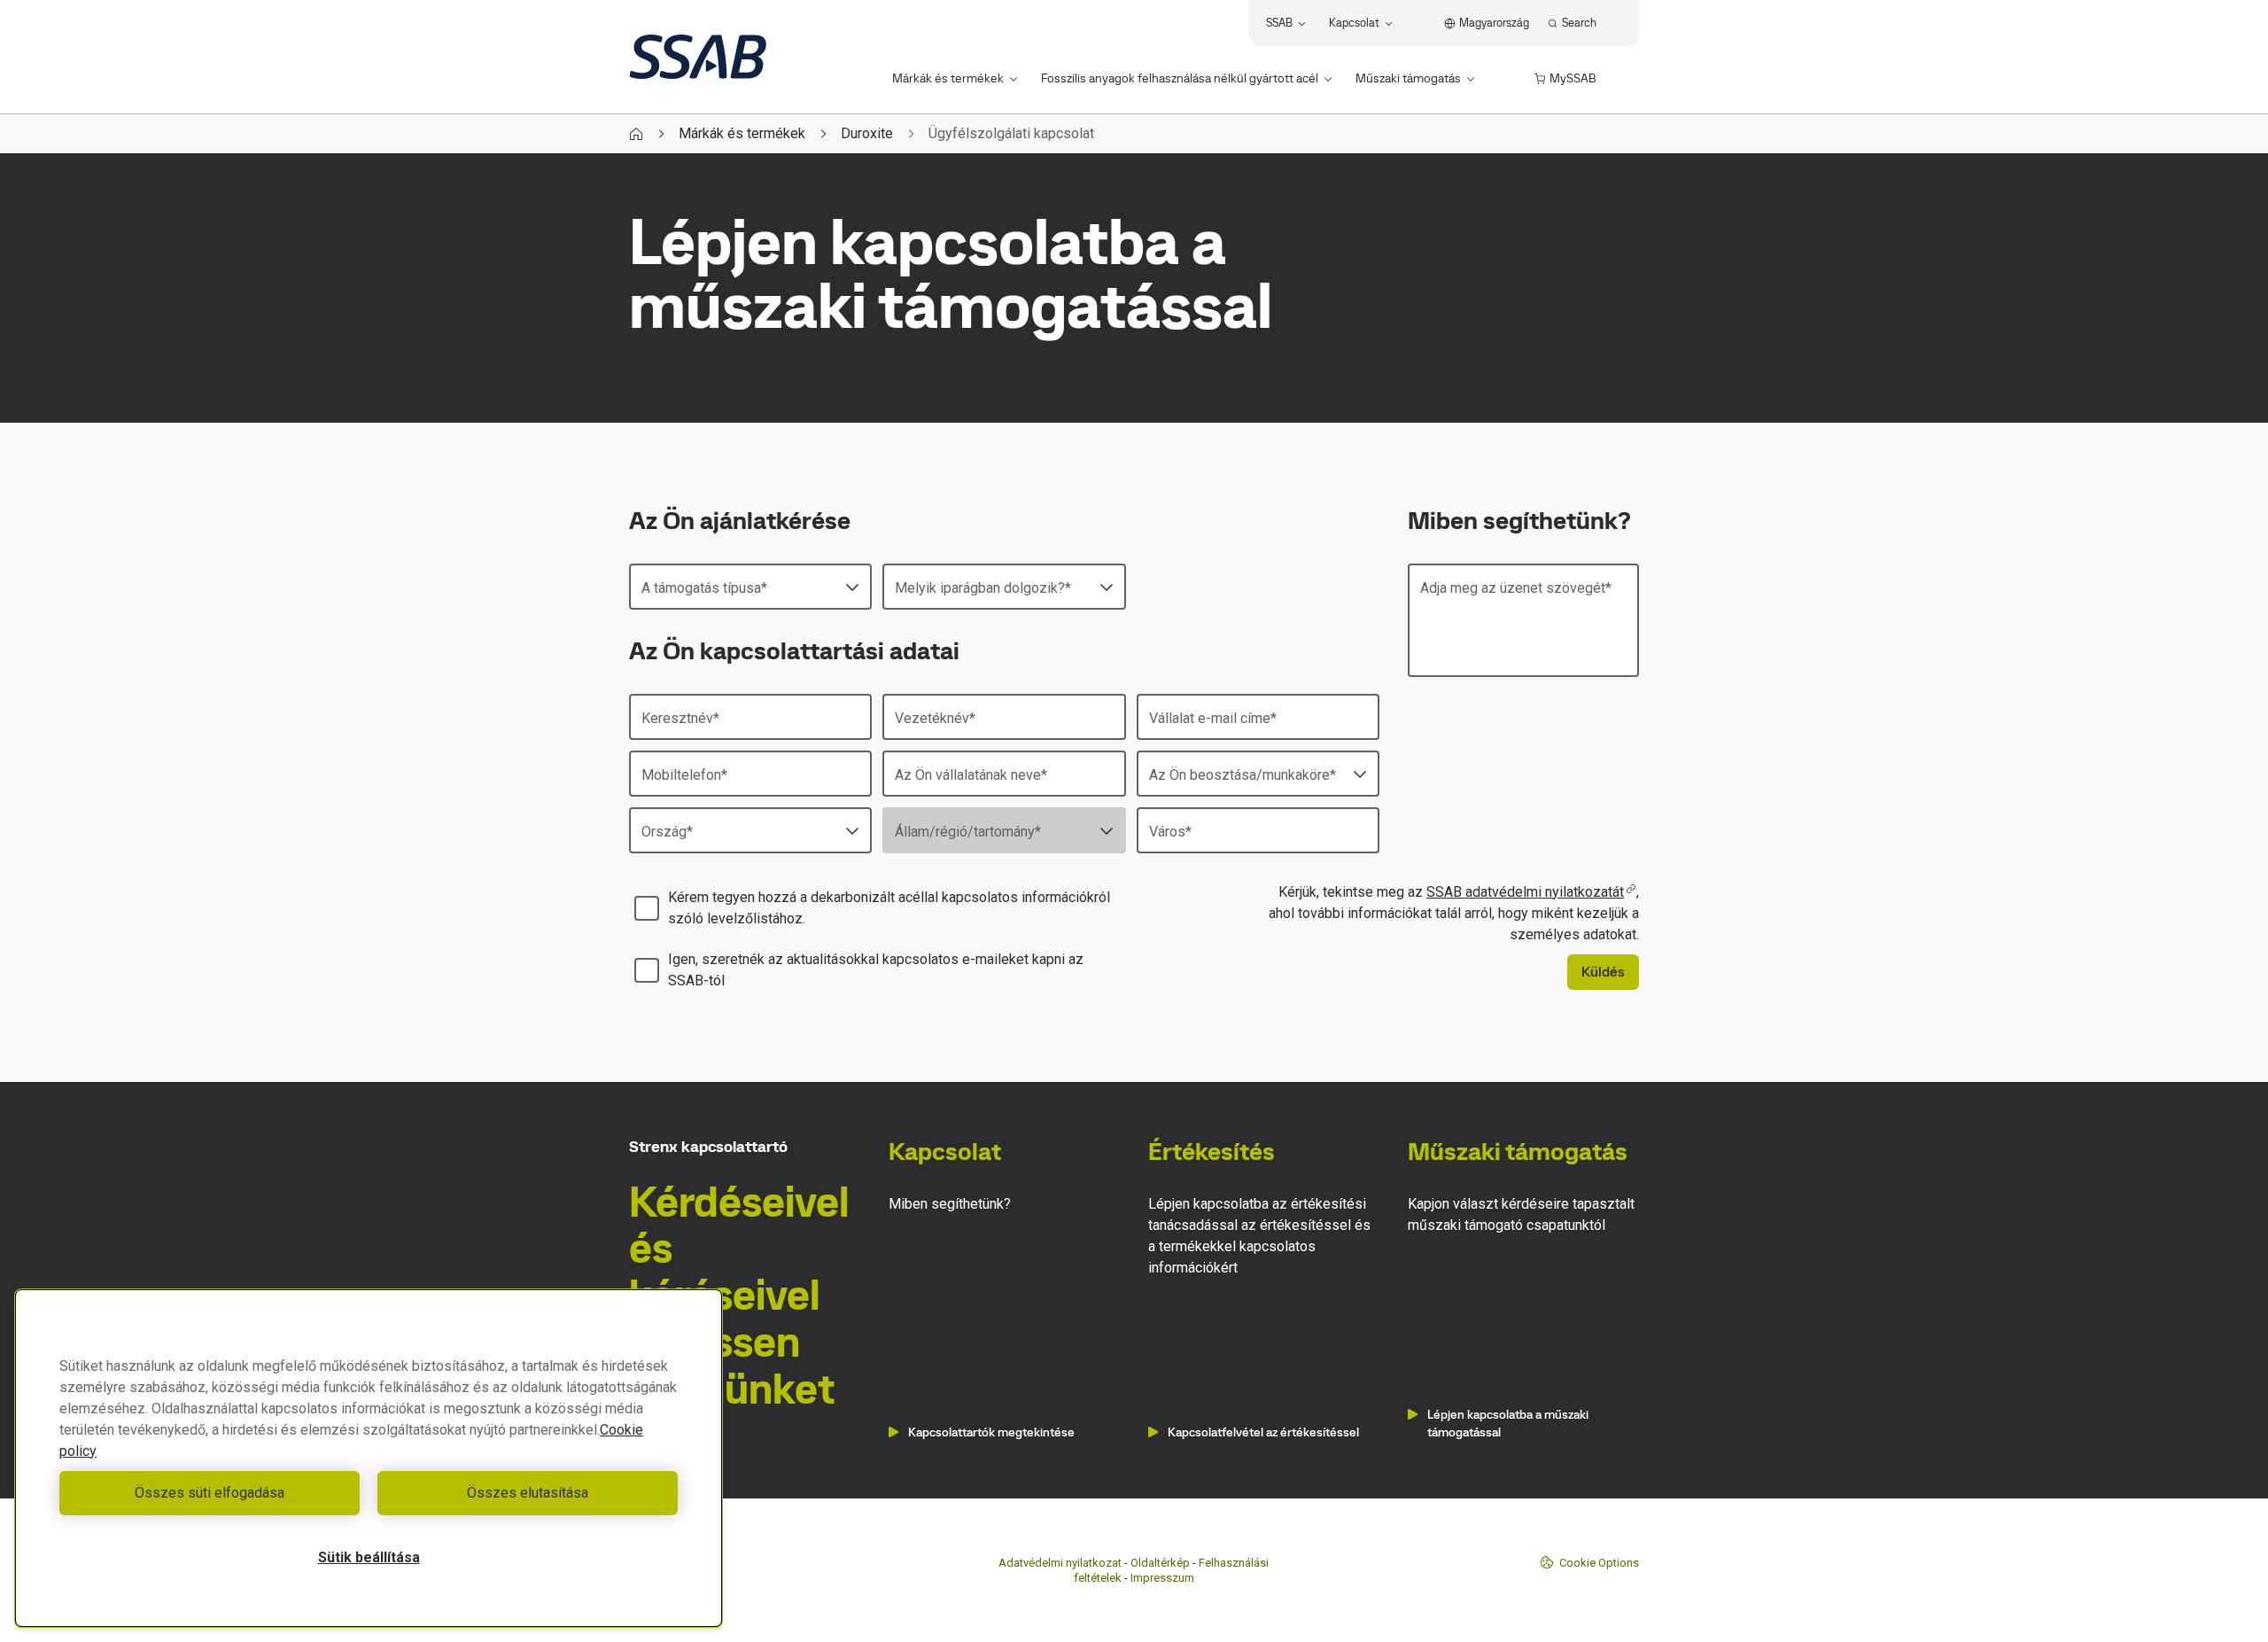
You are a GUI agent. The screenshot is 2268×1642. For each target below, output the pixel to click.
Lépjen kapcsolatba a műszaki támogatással (1508, 1423)
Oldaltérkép (1160, 1563)
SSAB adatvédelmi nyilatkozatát (1525, 892)
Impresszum (1162, 1578)
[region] (369, 1458)
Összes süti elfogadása (210, 1493)
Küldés (1603, 972)
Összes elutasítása (528, 1493)
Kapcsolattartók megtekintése (991, 1432)
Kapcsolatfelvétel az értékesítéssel (1263, 1432)
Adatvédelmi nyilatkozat (1060, 1563)
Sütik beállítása (369, 1557)
